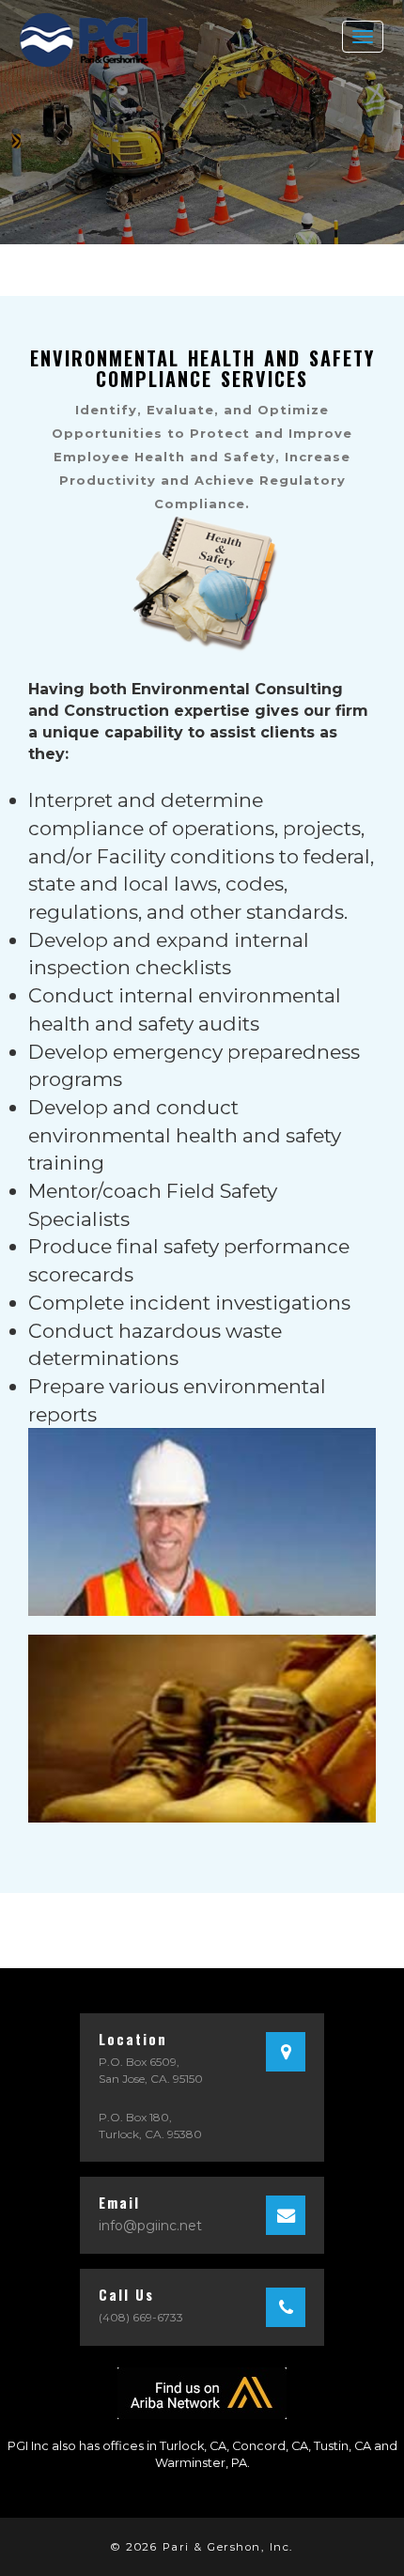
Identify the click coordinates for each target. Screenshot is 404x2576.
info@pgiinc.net (150, 2226)
